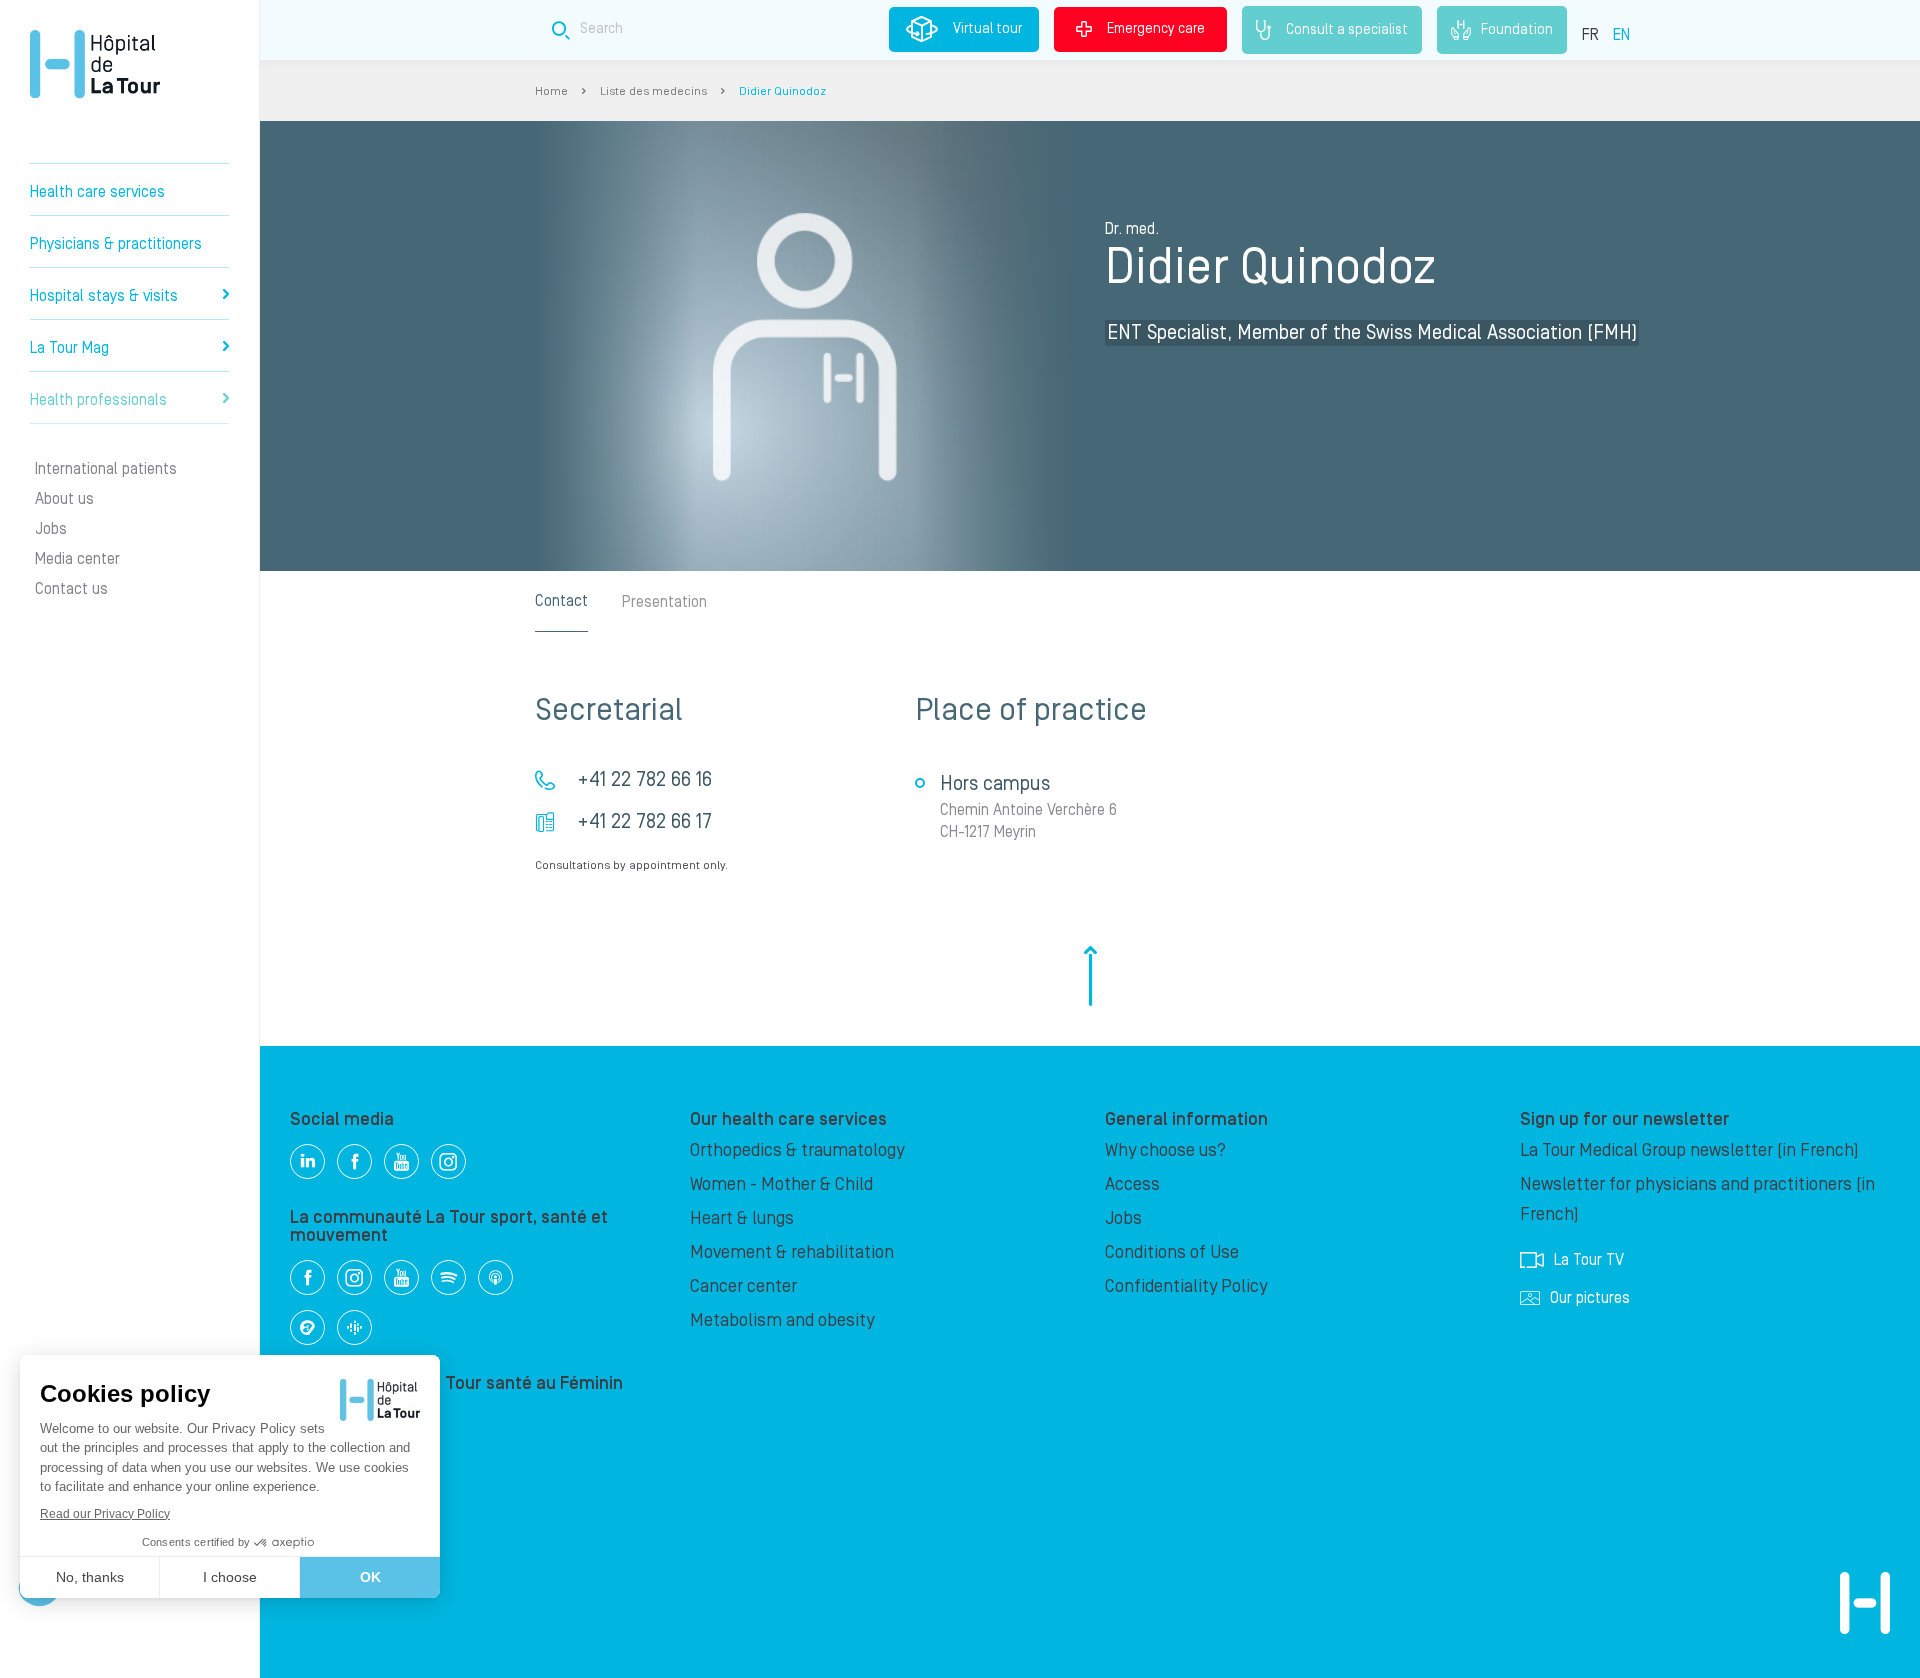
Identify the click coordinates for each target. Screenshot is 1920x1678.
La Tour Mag (69, 348)
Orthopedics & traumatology (797, 1150)
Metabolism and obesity (782, 1320)
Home (551, 91)
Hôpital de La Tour (95, 64)
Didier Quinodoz (782, 91)
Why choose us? (1165, 1150)
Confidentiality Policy (1186, 1286)
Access (1132, 1184)
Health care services (97, 192)
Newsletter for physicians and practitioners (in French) (1697, 1199)
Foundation (1517, 29)
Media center (77, 559)
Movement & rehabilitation (792, 1252)
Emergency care (1156, 29)
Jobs (51, 529)
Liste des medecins (653, 91)
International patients (106, 469)
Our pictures (1590, 1298)
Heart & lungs (742, 1218)
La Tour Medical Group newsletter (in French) (1689, 1150)
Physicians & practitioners (116, 244)
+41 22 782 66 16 (644, 780)
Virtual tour (987, 29)
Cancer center (743, 1286)
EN (1621, 35)
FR (1590, 35)
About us (64, 499)
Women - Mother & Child (781, 1184)
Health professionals (98, 400)
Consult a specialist (1347, 29)
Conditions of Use (1172, 1252)
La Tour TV (1589, 1260)
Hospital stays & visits (104, 296)
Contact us (71, 589)
